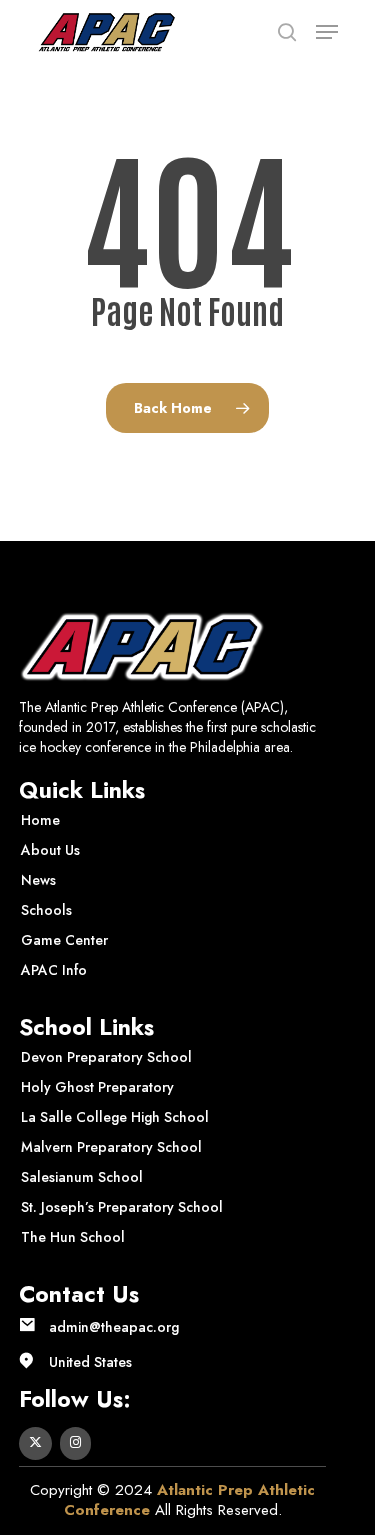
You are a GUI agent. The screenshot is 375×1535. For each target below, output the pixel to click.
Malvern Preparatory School (111, 1147)
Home (40, 820)
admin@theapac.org (114, 1327)
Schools (46, 910)
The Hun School (73, 1237)
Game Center (64, 940)
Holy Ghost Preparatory (97, 1087)
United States (90, 1362)
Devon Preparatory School (106, 1057)
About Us (50, 850)
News (38, 880)
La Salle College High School (115, 1117)
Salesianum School (82, 1177)
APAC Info (54, 970)
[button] (327, 32)
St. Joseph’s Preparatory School (122, 1207)
